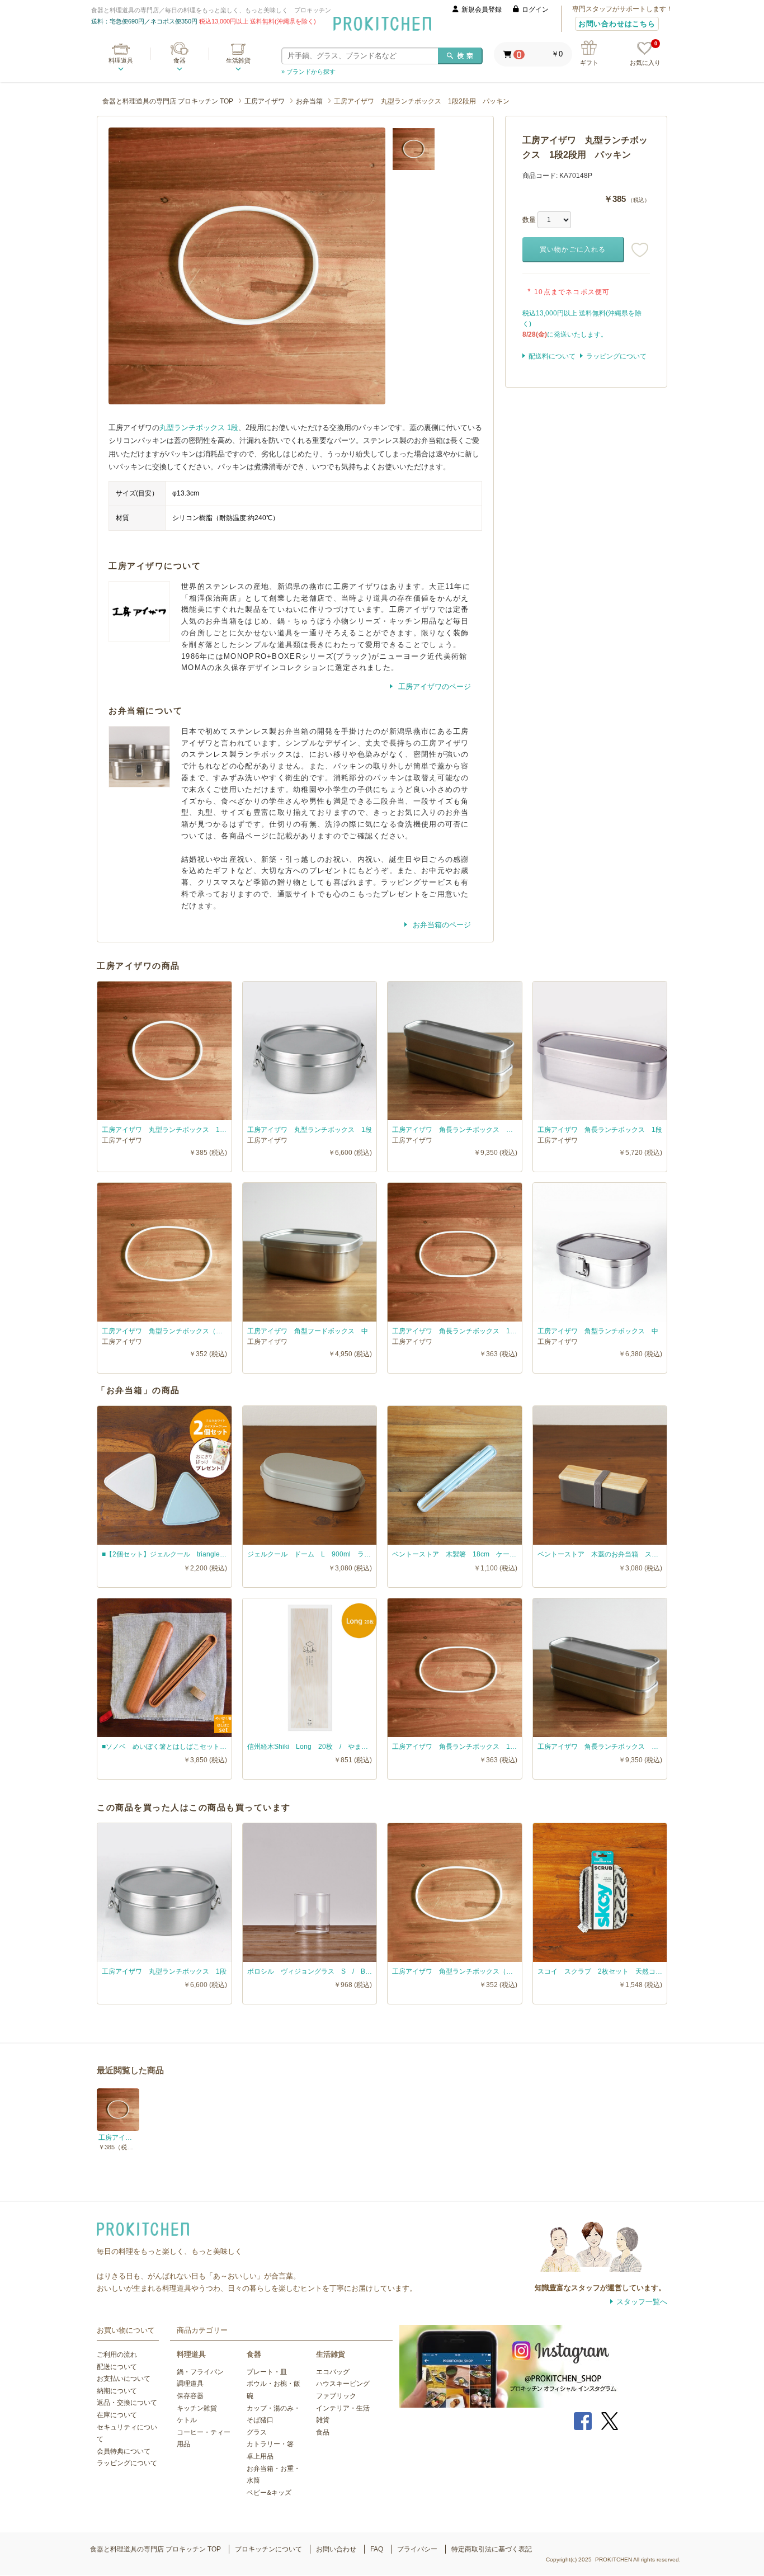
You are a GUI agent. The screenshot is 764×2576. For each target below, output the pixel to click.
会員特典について (124, 2451)
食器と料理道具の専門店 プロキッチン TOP (168, 101)
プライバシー (417, 2549)
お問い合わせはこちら (617, 24)
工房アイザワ (265, 101)
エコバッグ (333, 2372)
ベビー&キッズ (269, 2493)
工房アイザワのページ (433, 687)
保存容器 (190, 2396)
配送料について (552, 356)
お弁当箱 (309, 101)
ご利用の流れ (117, 2355)
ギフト (589, 63)
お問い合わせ (336, 2549)
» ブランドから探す (308, 72)
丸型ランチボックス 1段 (199, 428)
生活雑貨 (238, 60)
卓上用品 (260, 2456)
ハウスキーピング (343, 2384)
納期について (117, 2391)
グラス (257, 2432)
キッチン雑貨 (197, 2408)
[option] (247, 266)
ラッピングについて (616, 356)
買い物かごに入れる (573, 249)
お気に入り (645, 54)
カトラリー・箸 (270, 2444)
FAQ (377, 2549)
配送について (117, 2367)
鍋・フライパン (200, 2372)
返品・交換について (127, 2403)
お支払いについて (124, 2379)
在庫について (117, 2415)
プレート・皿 (267, 2372)
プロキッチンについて (268, 2549)
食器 (180, 60)
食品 (323, 2432)
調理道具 (190, 2384)
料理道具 (121, 60)
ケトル (187, 2420)
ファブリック (336, 2396)
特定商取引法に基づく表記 (492, 2549)
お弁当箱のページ (441, 925)
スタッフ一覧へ (642, 2302)
